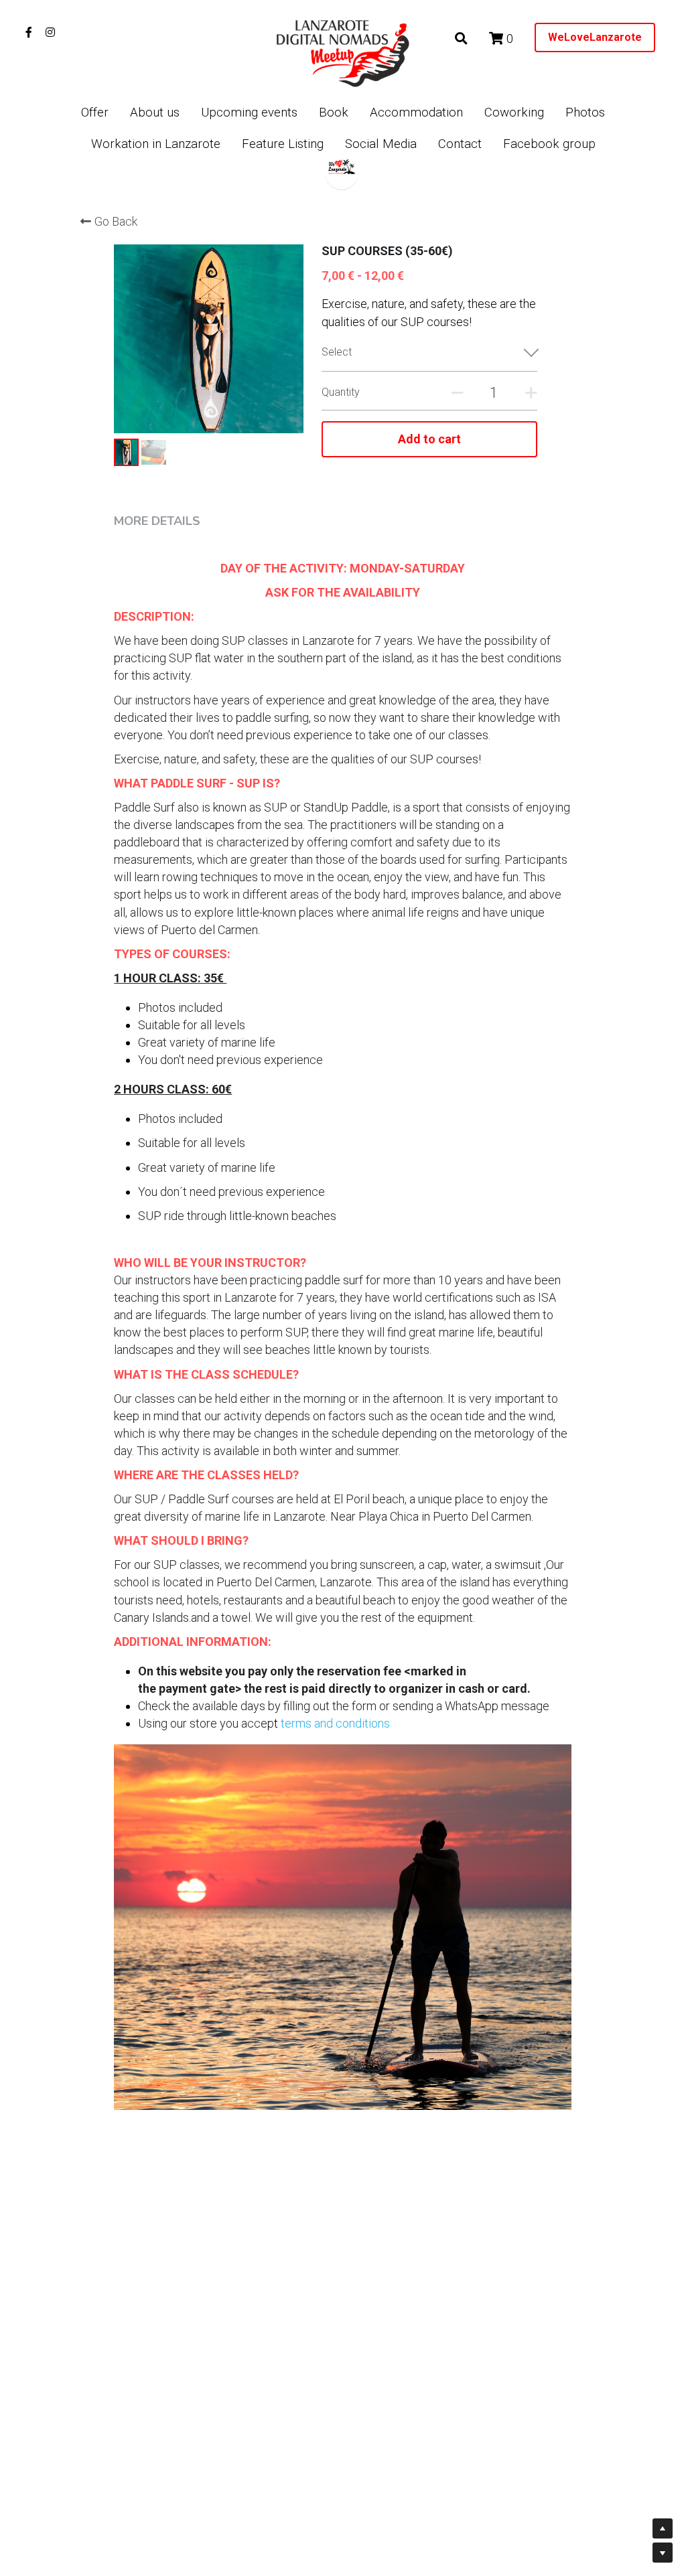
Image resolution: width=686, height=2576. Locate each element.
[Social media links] (29, 32)
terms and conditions (334, 1723)
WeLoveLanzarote (595, 37)
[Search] (461, 39)
